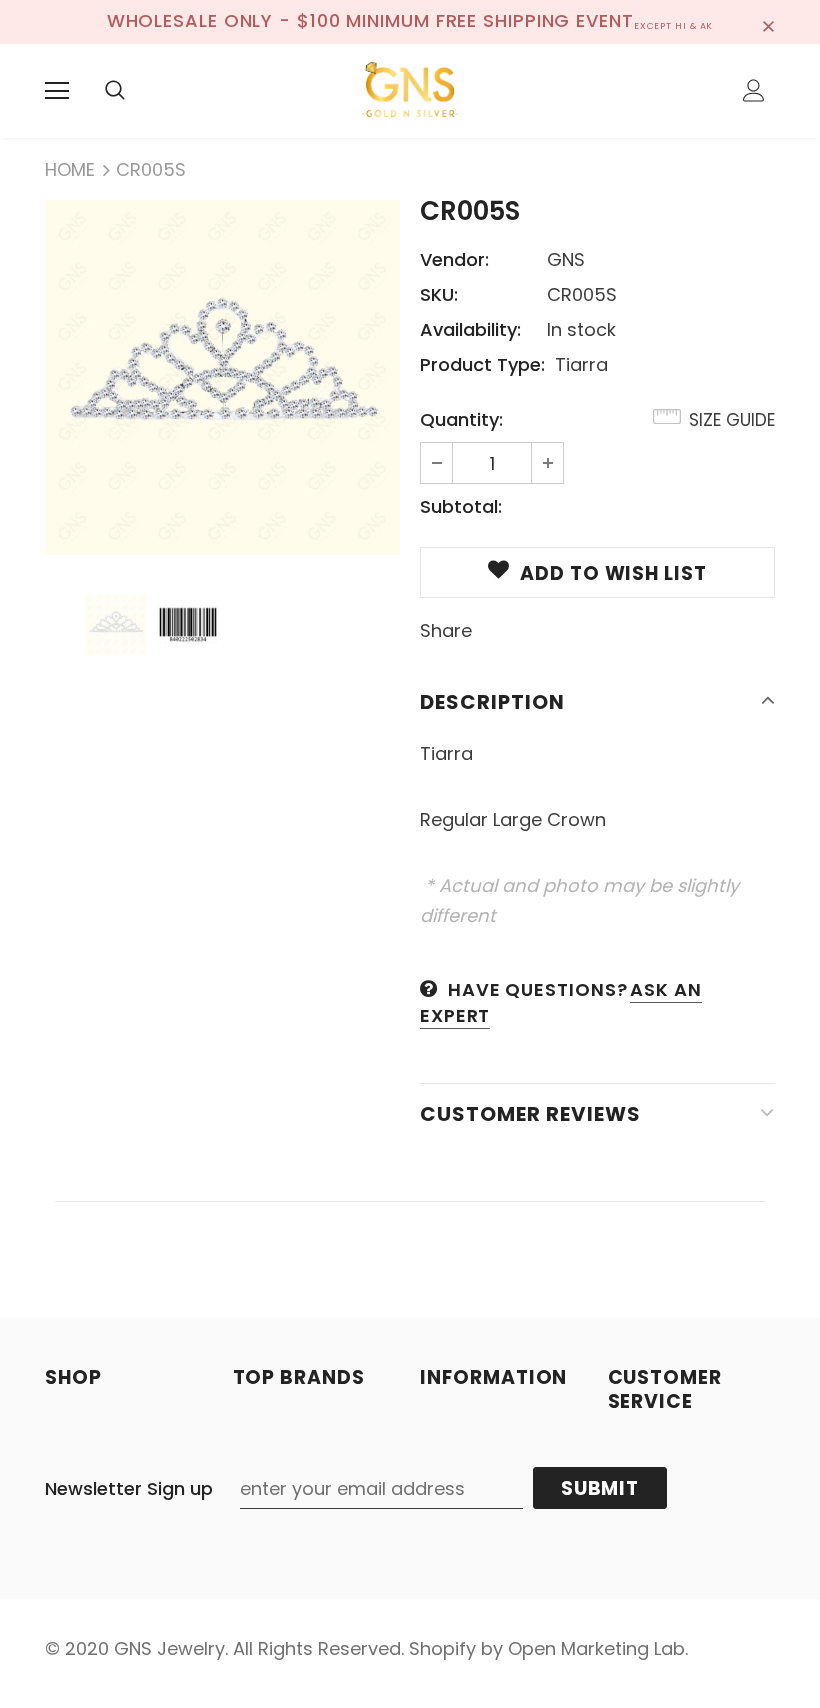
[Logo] (410, 90)
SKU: (439, 294)
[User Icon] (754, 90)
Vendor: (454, 259)
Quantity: (461, 419)
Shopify (442, 1648)
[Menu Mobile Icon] (57, 91)
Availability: (470, 329)
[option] (222, 377)
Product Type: (482, 364)
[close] (768, 22)
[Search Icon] (115, 91)
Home (70, 169)
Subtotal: (461, 506)
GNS (566, 259)
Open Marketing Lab (596, 1648)
